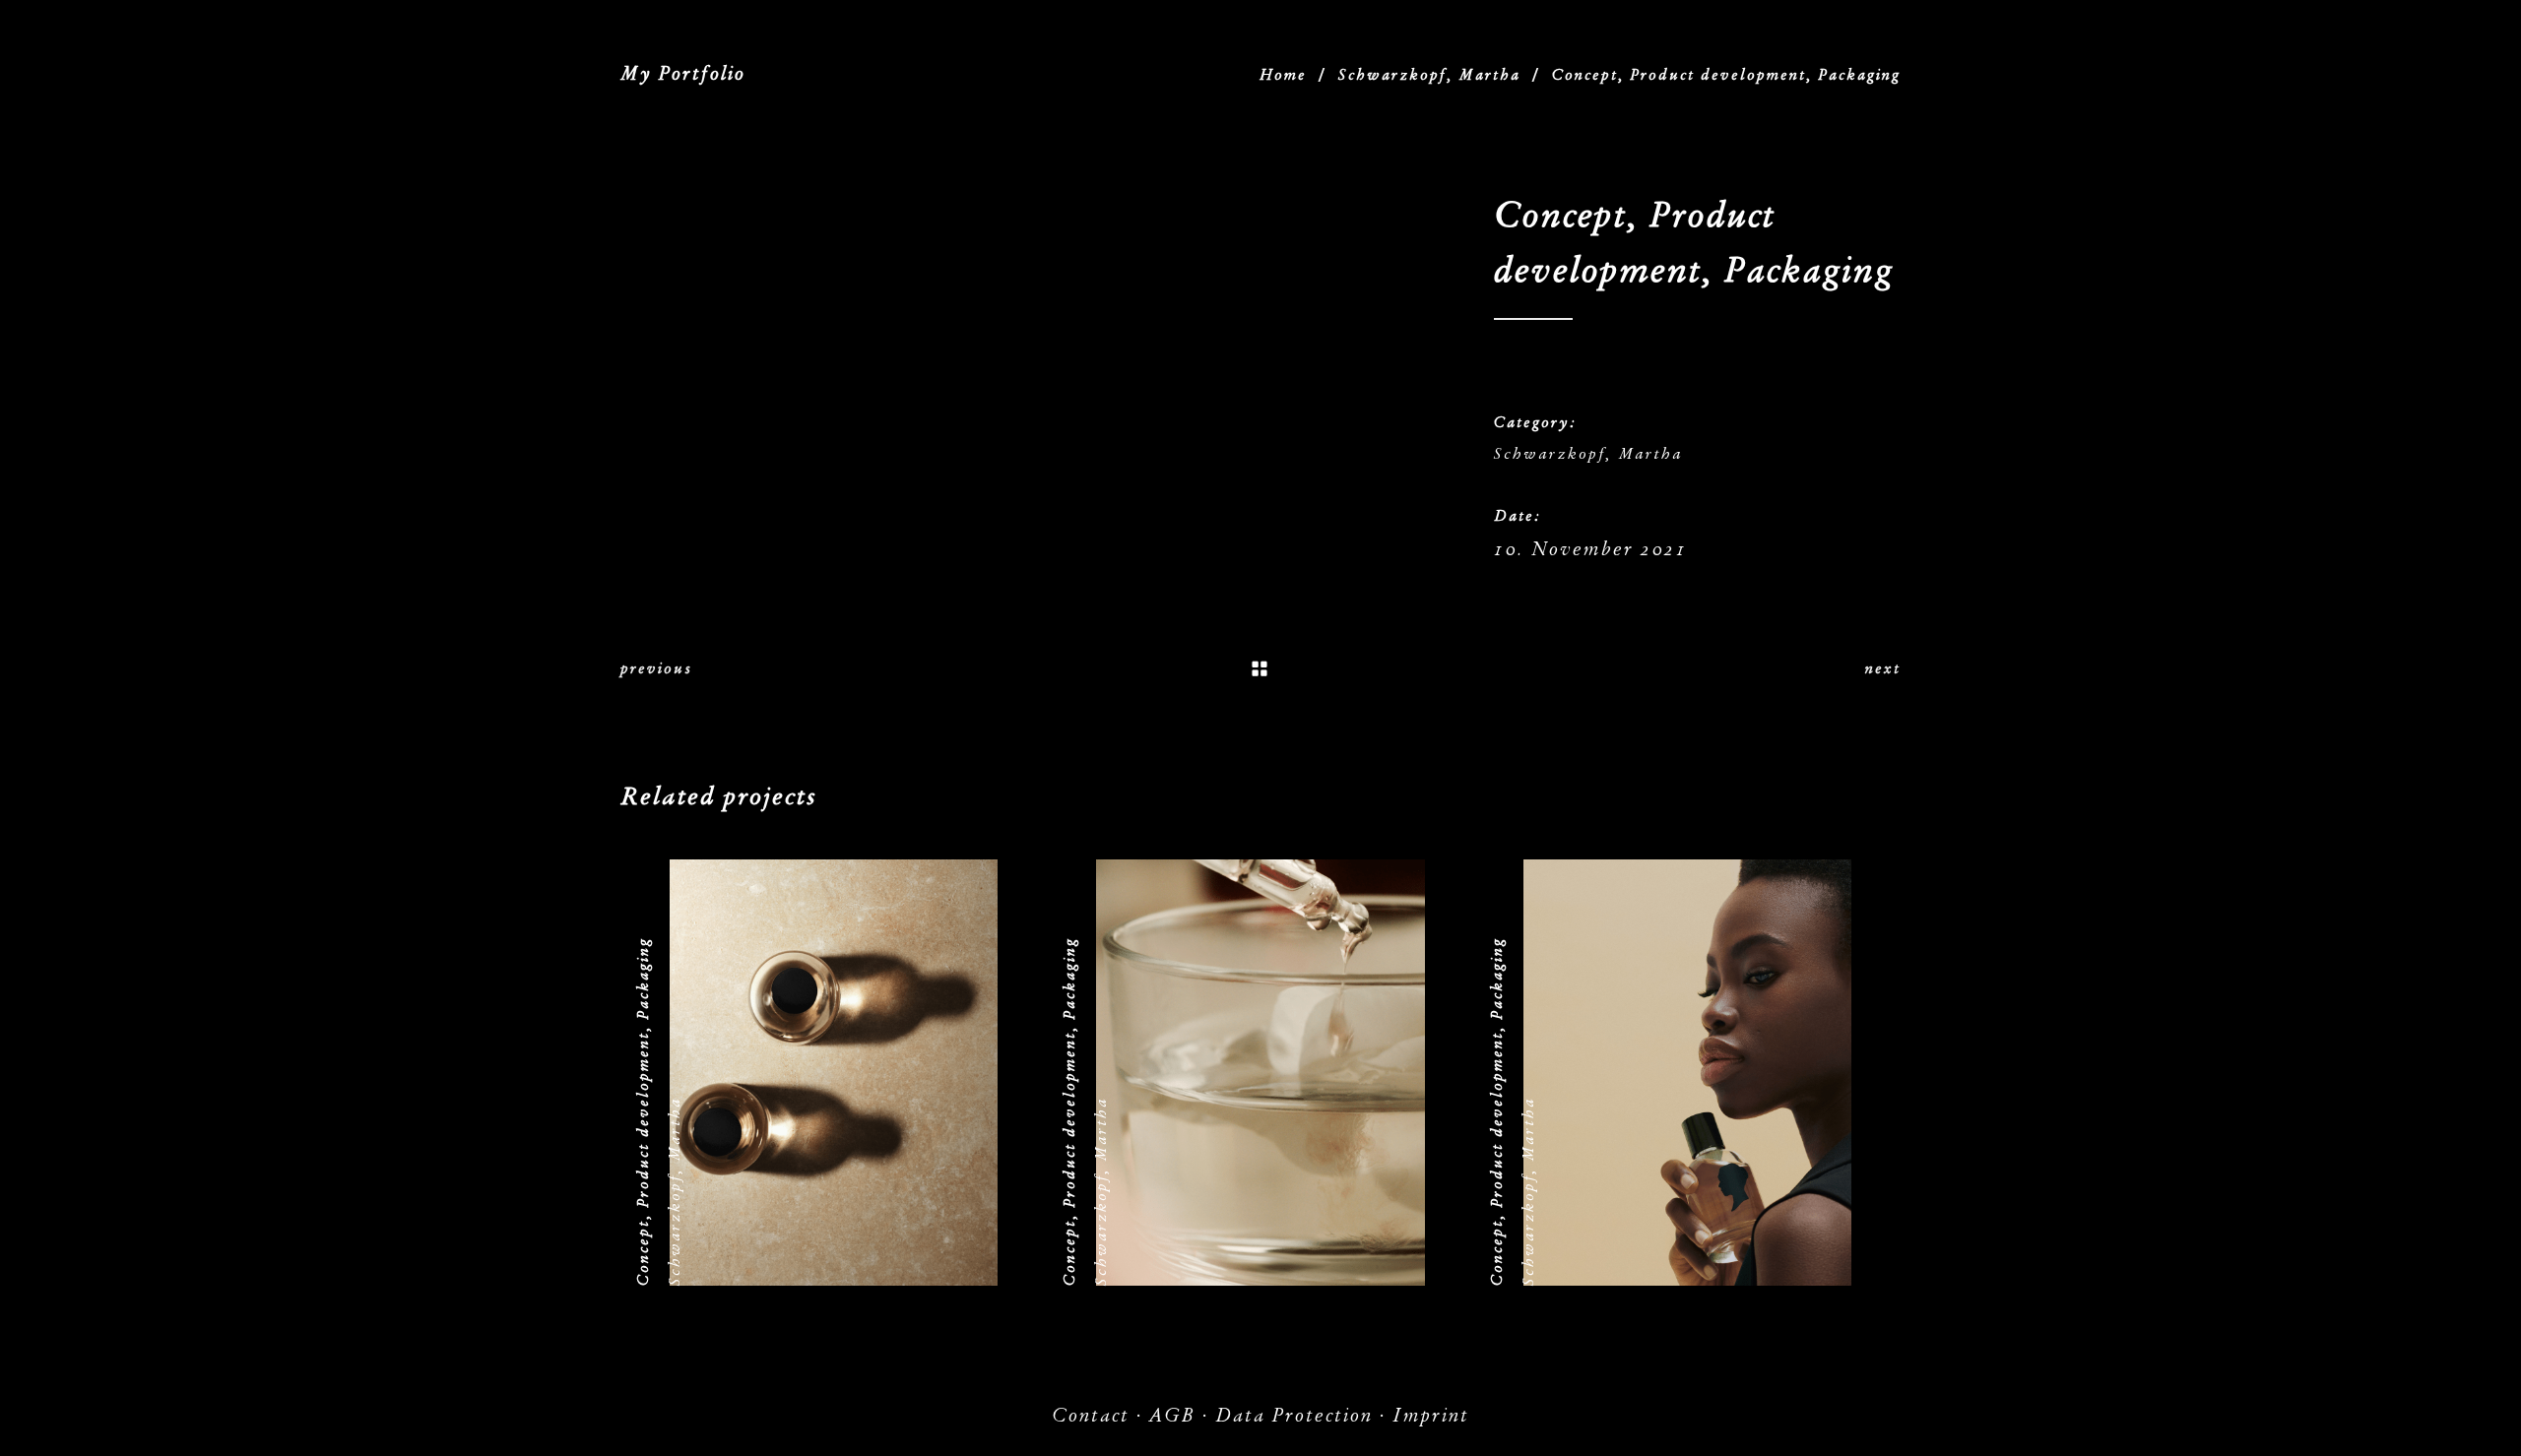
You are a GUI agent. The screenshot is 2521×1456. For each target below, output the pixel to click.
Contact (1091, 1415)
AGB (1172, 1415)
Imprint (1431, 1415)
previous (656, 668)
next (1883, 668)
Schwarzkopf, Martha (1429, 75)
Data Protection (1294, 1415)
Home (1283, 75)
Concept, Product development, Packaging (643, 1111)
